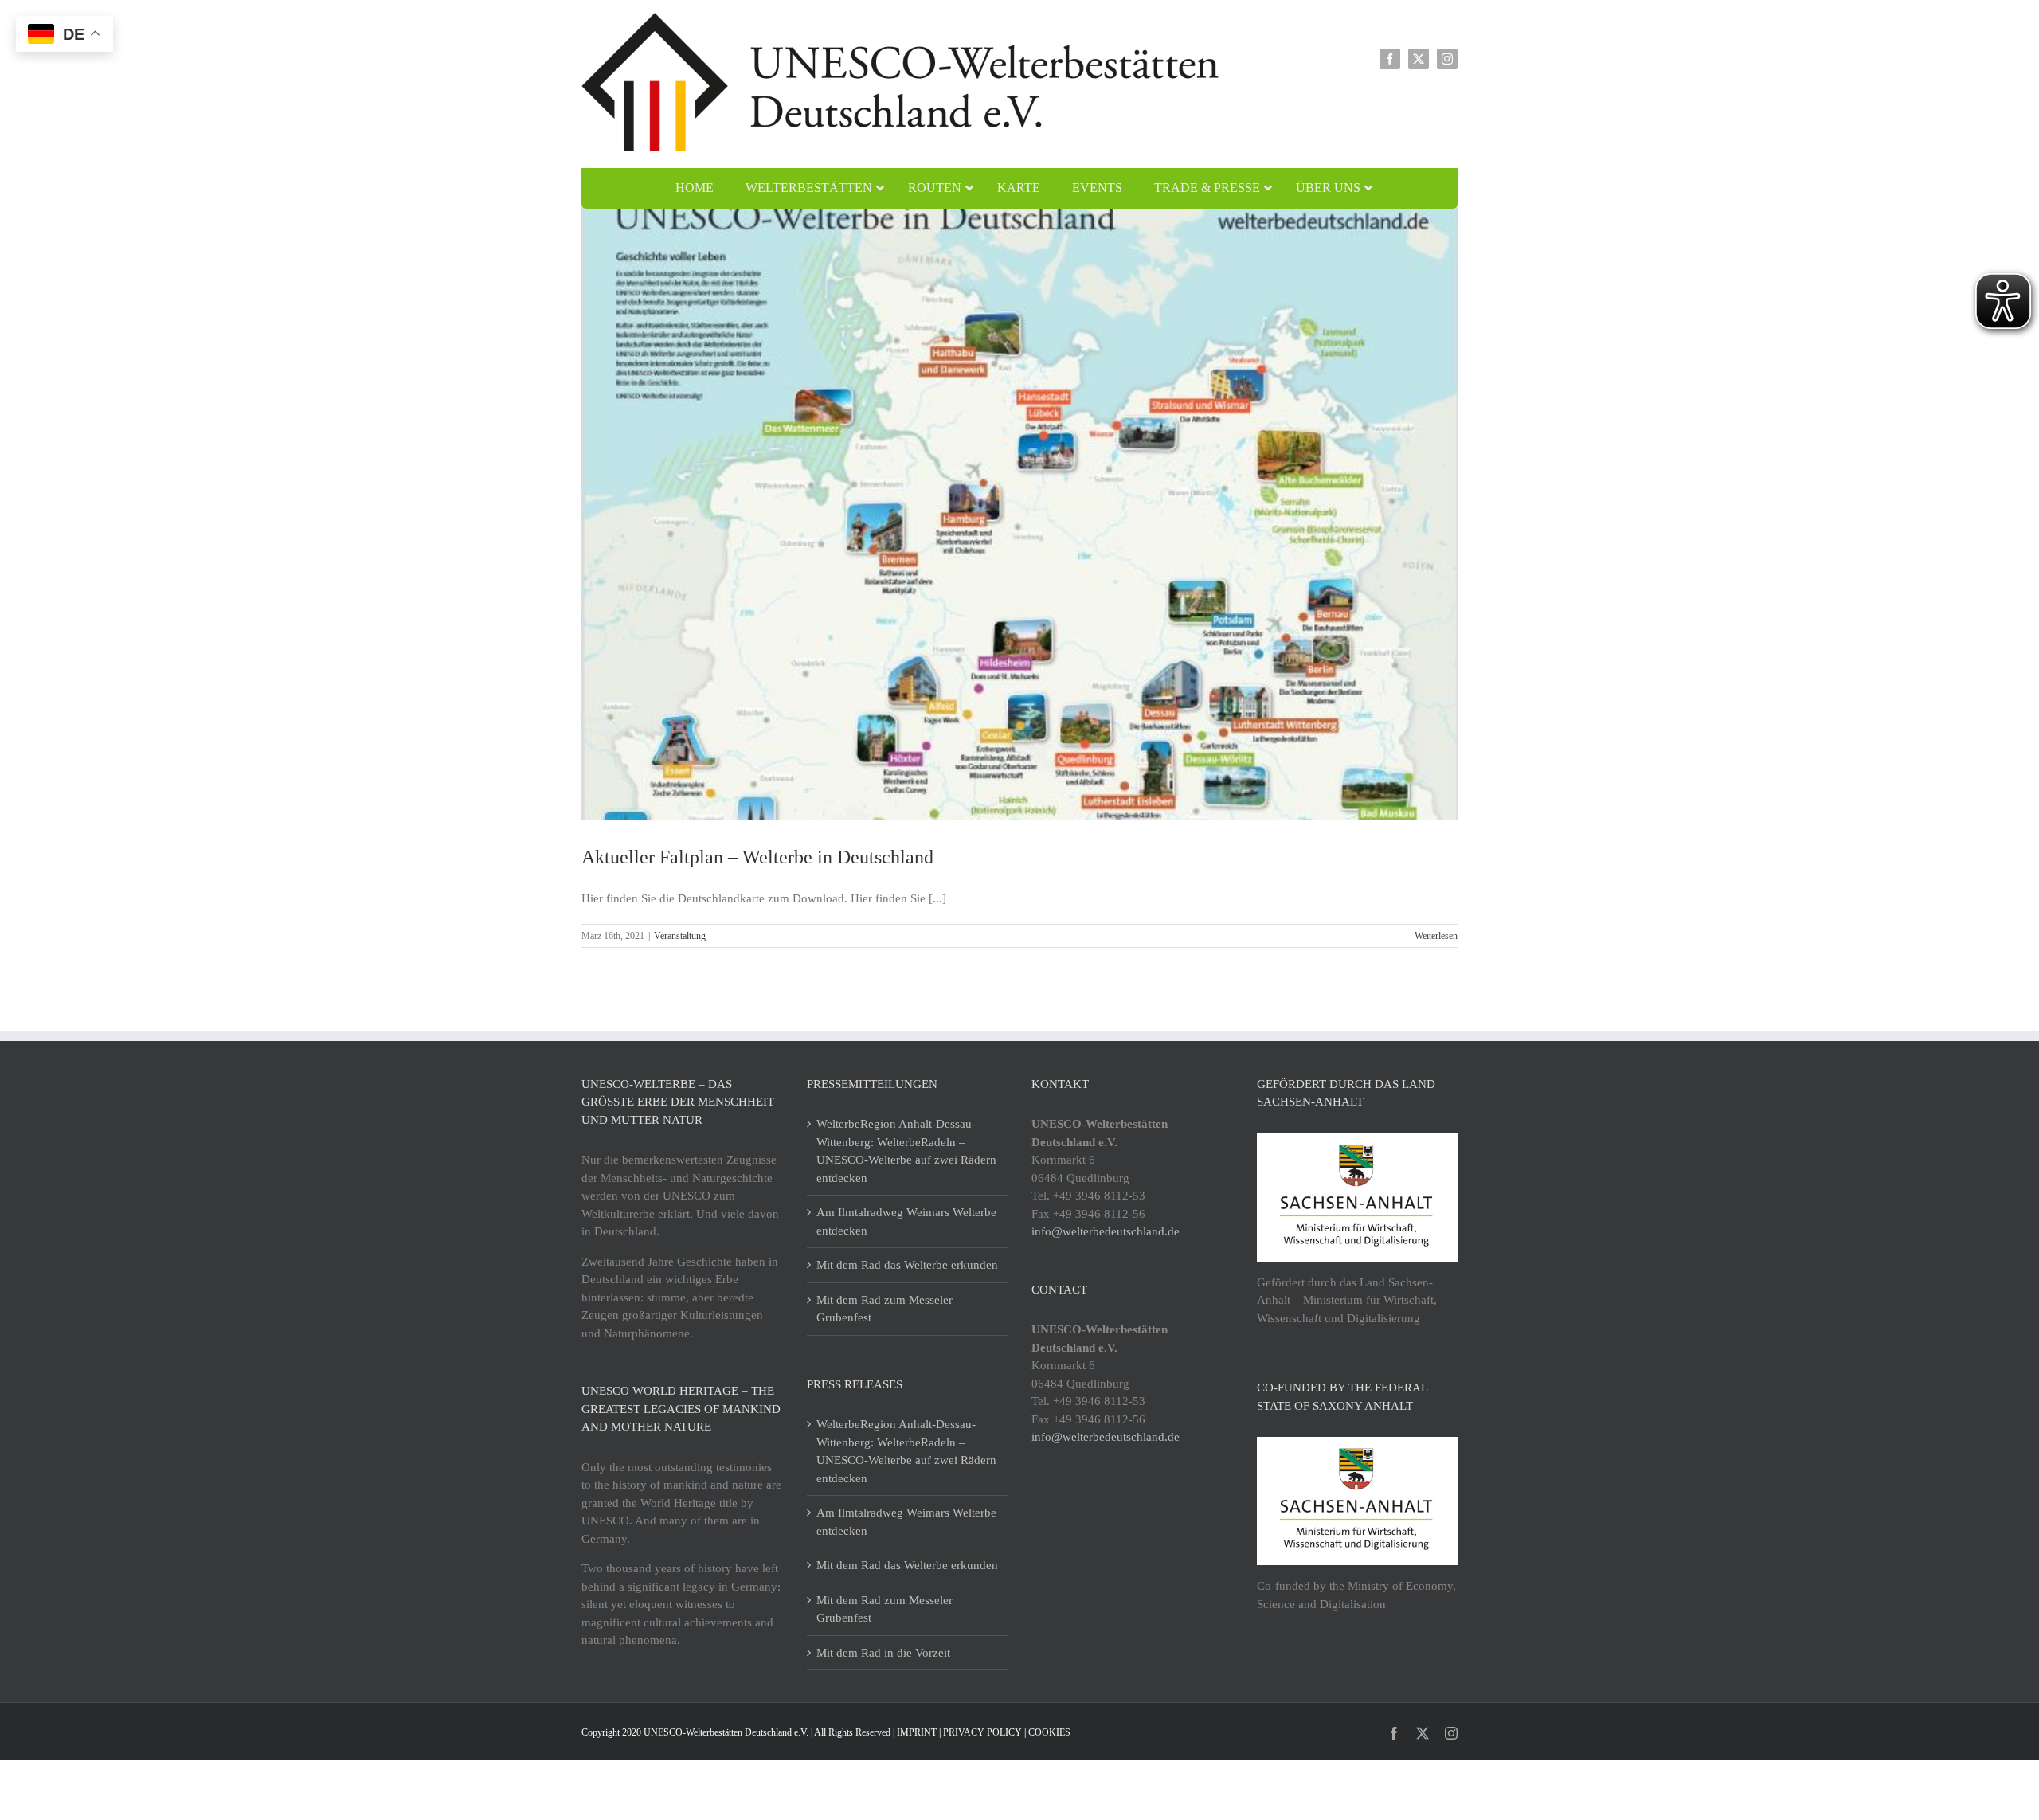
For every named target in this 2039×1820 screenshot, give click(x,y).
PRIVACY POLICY (982, 1732)
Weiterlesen (1436, 936)
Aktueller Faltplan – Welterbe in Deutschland (757, 857)
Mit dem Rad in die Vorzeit (883, 1653)
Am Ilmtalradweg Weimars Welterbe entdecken (906, 1221)
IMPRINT (917, 1732)
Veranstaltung (680, 936)
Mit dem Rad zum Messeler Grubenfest (884, 1309)
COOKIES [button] (1049, 1732)
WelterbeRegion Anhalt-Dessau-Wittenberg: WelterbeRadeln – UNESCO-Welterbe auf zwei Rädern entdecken (906, 1151)
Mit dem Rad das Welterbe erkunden (907, 1265)
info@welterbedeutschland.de (1106, 1231)
